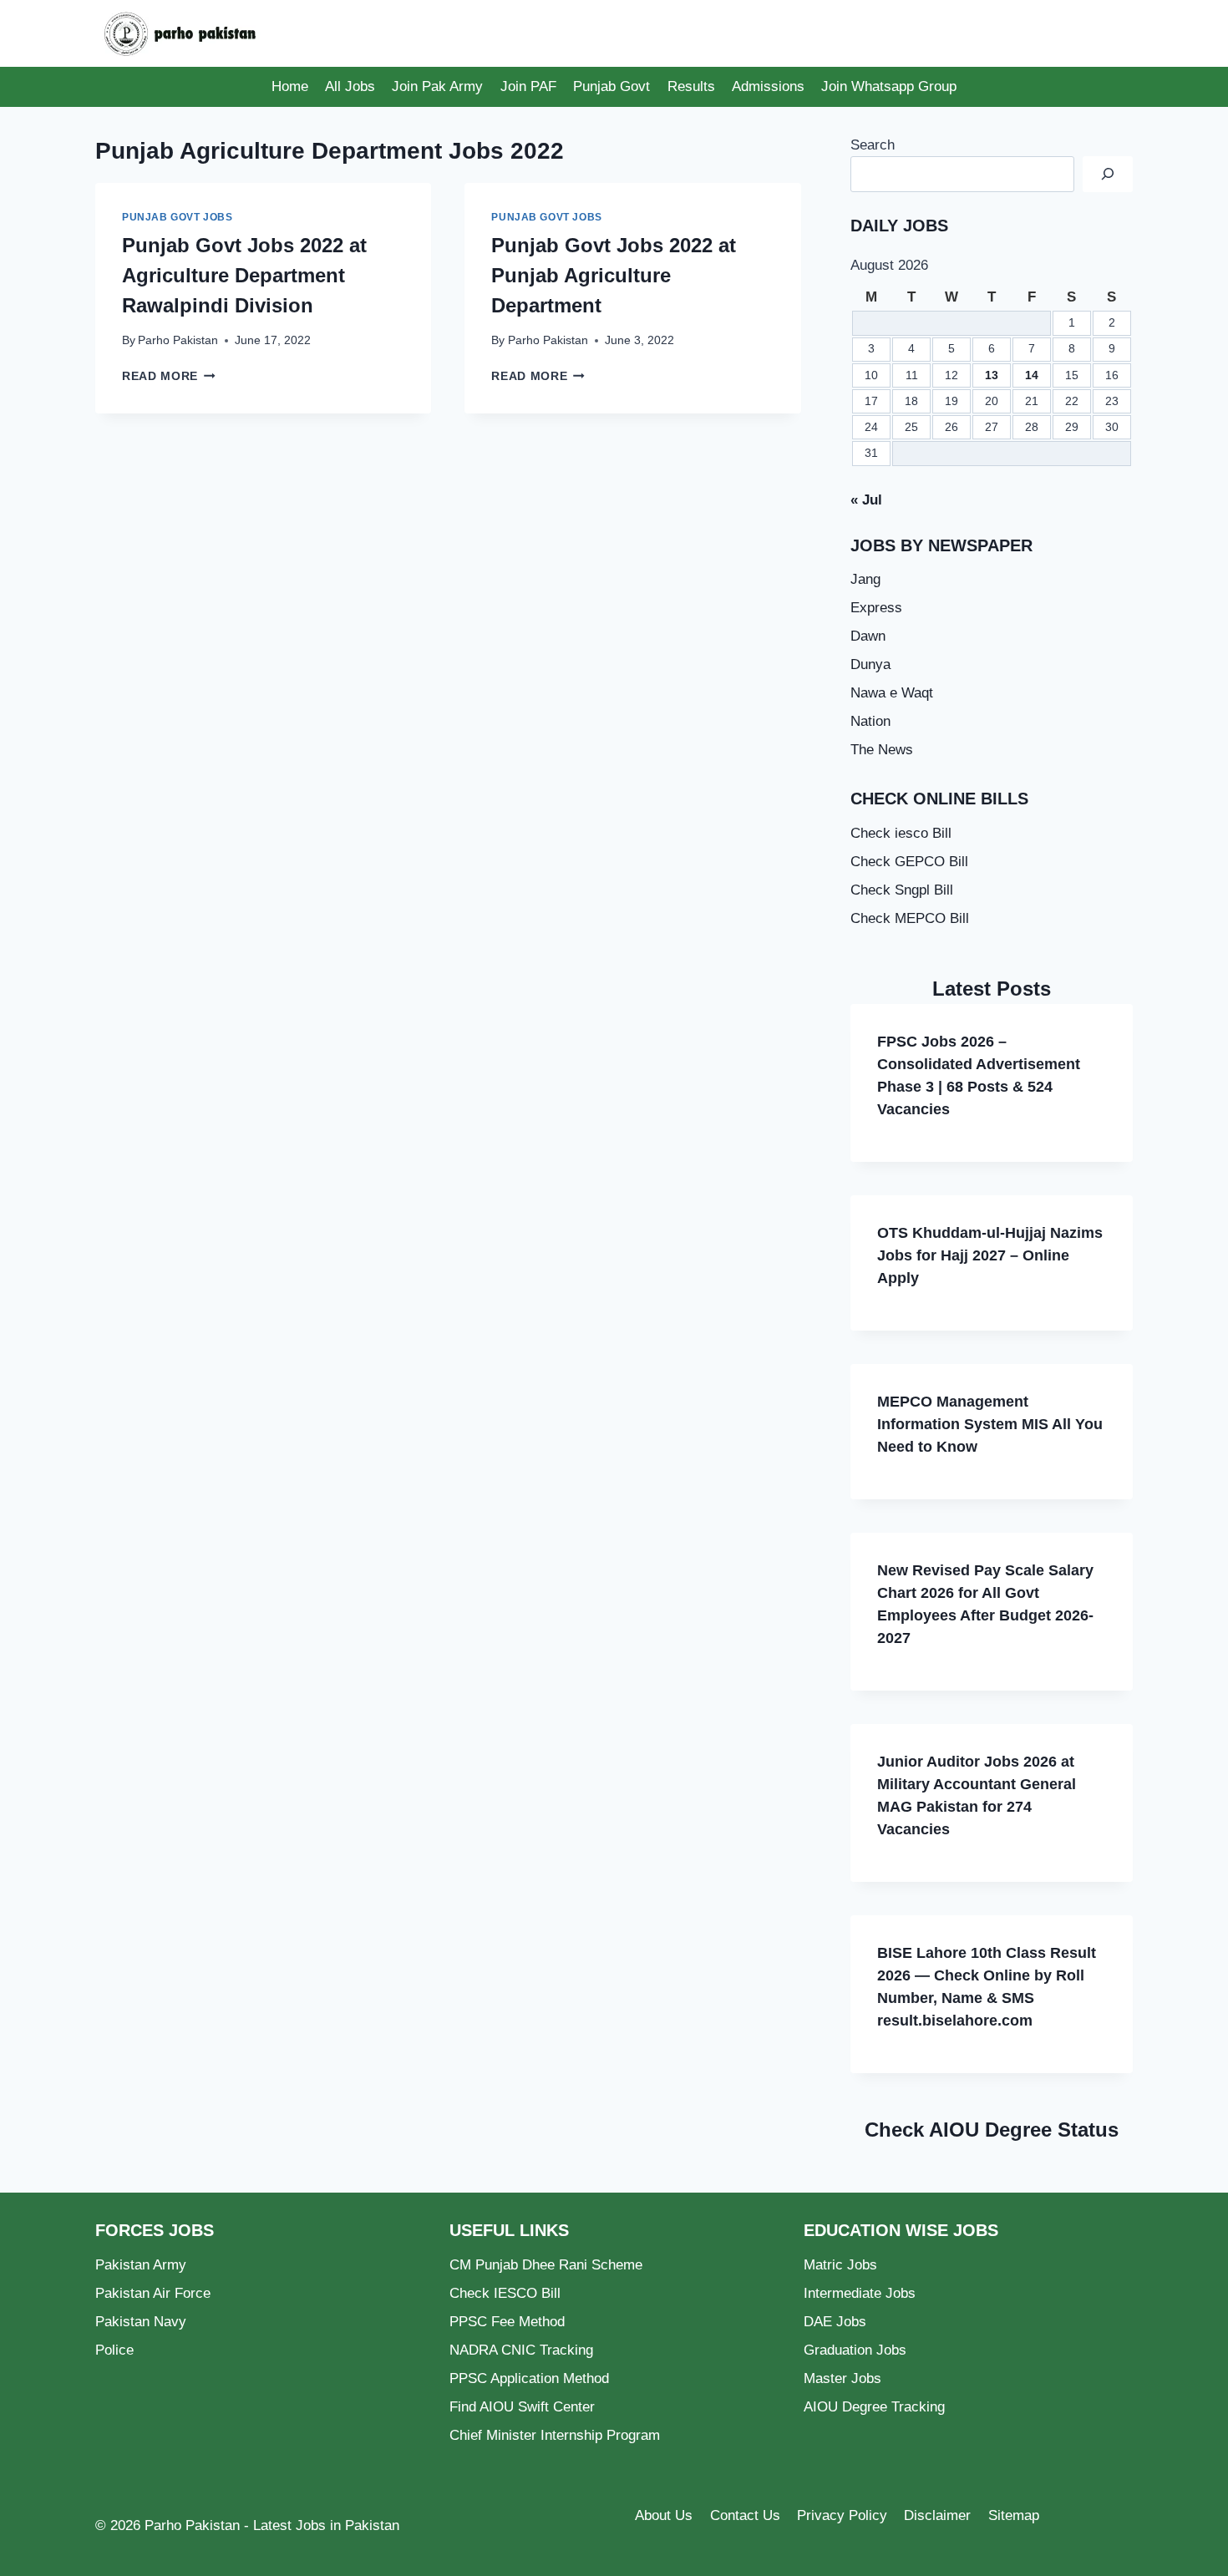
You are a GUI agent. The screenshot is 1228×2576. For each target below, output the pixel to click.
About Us (664, 2515)
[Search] (1108, 174)
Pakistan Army (141, 2265)
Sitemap (1014, 2515)
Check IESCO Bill (505, 2293)
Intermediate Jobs (860, 2293)
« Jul (866, 500)
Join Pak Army (437, 86)
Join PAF (528, 86)
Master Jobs (842, 2378)
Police (114, 2350)
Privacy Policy (842, 2515)
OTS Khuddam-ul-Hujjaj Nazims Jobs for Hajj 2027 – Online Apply (990, 1255)
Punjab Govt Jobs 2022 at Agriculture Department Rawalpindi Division (244, 275)
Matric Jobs (840, 2265)
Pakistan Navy (141, 2322)
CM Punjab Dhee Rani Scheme (546, 2265)
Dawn (868, 636)
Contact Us (745, 2515)
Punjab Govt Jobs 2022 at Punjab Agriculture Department (614, 275)
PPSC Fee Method (507, 2322)
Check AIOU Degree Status (992, 2130)
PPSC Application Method (529, 2378)
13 (992, 375)
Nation (870, 721)
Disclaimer (937, 2515)
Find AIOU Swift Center (522, 2407)
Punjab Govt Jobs (178, 217)
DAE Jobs (835, 2322)
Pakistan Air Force (153, 2293)
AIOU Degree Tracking (874, 2407)
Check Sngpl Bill (902, 890)
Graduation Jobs (855, 2350)
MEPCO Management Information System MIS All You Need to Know (990, 1424)
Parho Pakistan (178, 340)
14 (1032, 375)
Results (691, 86)
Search (873, 145)
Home (290, 86)
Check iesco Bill (901, 833)
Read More (169, 376)
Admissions (768, 86)
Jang (865, 579)
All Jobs (350, 86)
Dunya (870, 664)
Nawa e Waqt (892, 693)
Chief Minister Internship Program (555, 2435)
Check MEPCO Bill (910, 918)
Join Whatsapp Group (889, 86)
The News (882, 750)
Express (876, 608)
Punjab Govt (611, 86)
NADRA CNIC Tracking (521, 2350)
